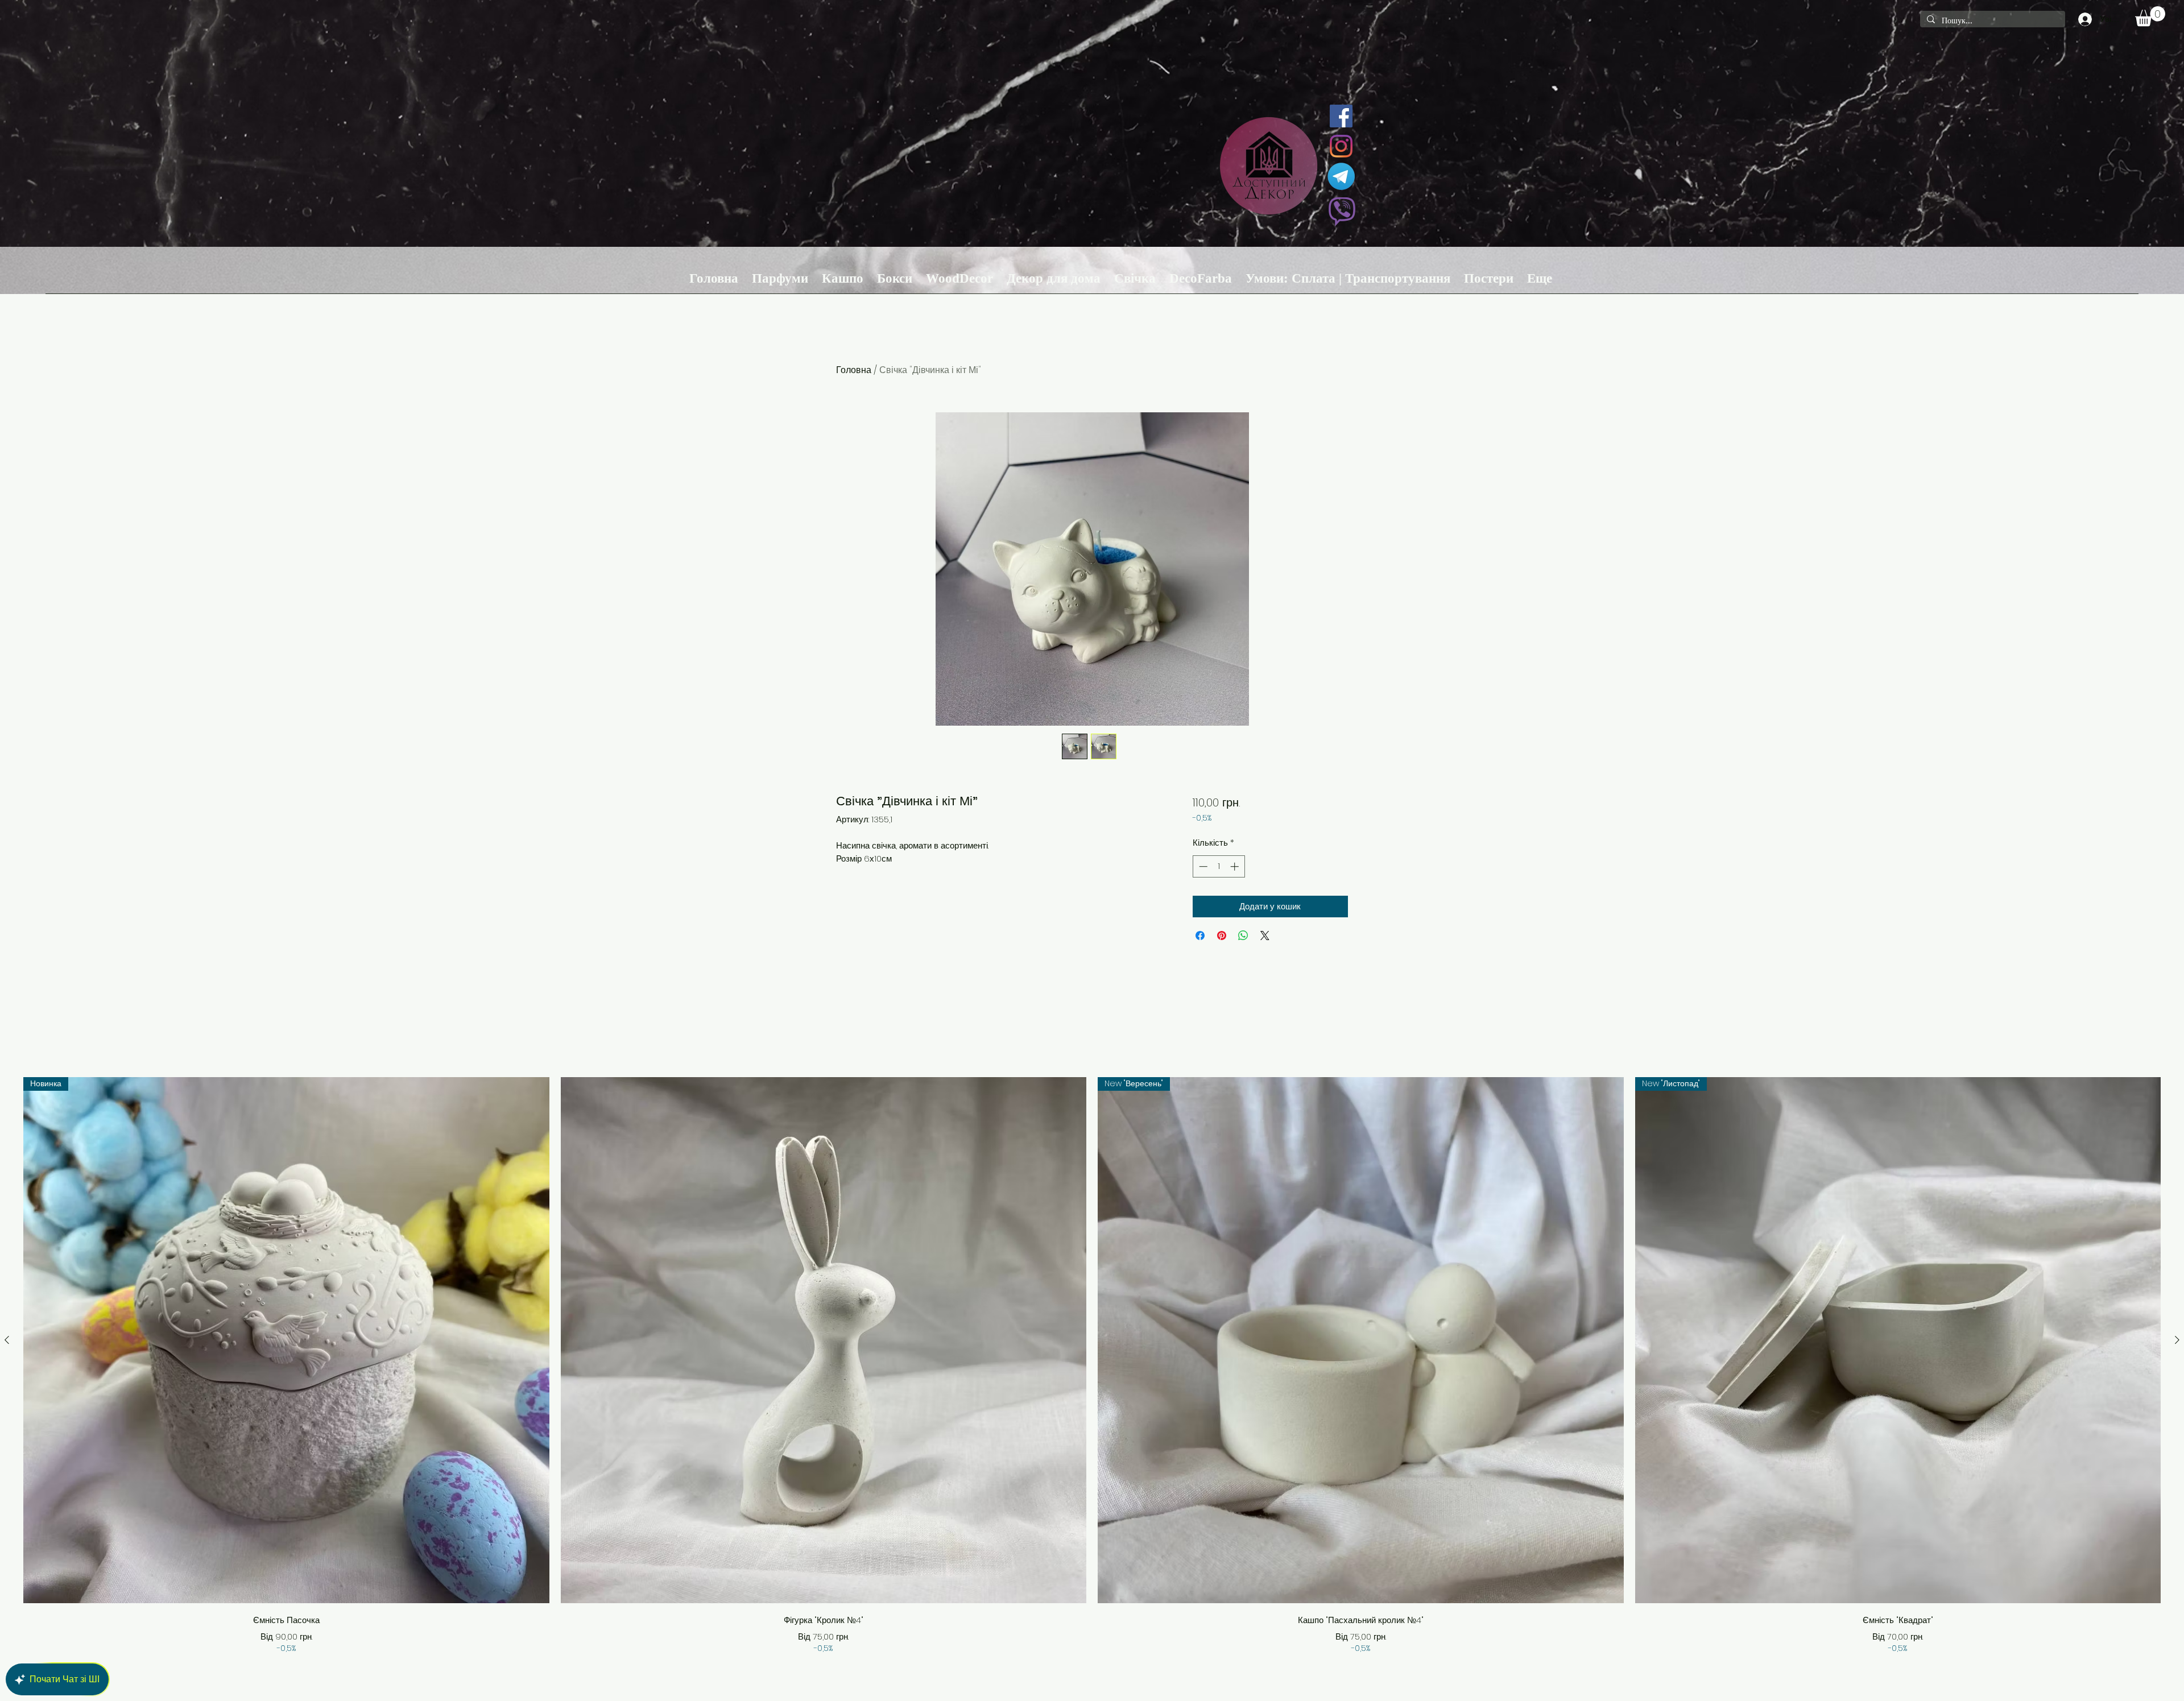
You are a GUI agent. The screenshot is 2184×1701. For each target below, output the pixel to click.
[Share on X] (1265, 936)
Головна (854, 370)
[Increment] (1236, 866)
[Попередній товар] (7, 1340)
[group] (1092, 1366)
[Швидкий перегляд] (824, 1340)
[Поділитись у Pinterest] (1222, 936)
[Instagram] (1341, 146)
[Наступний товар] (2177, 1340)
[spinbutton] (1219, 866)
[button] (2150, 16)
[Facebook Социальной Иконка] (1341, 116)
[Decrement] (1202, 866)
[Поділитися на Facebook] (1200, 936)
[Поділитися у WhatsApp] (1243, 936)
